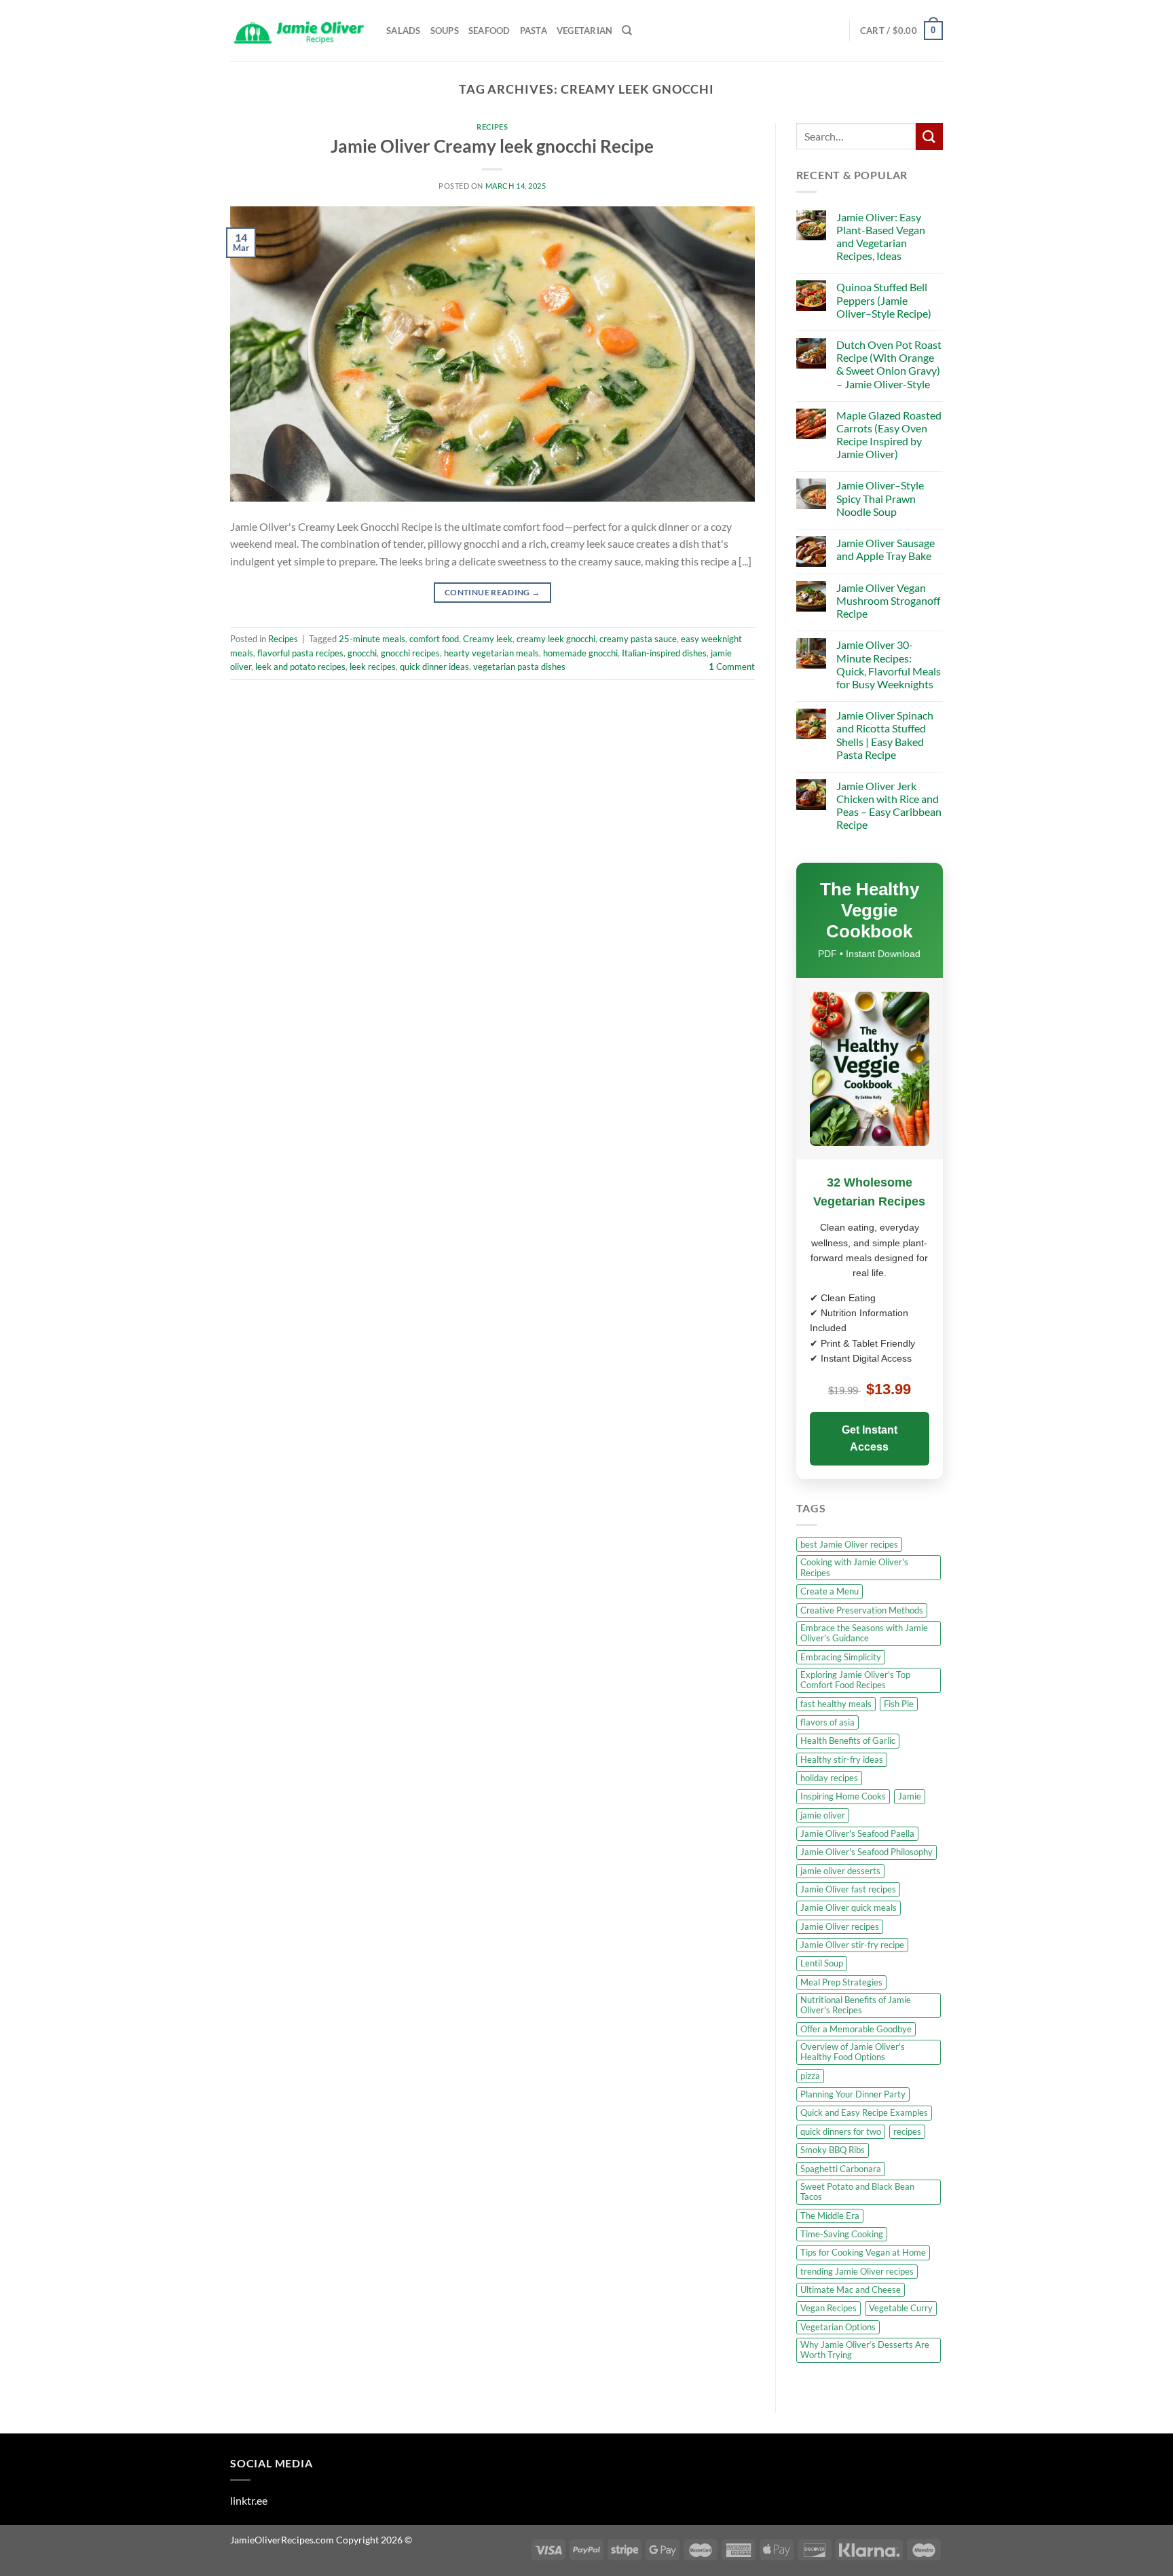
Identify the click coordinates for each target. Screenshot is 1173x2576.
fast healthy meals (836, 1704)
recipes (907, 2131)
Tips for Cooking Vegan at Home (863, 2252)
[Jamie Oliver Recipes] (298, 31)
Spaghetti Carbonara (841, 2169)
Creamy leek (488, 639)
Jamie (910, 1796)
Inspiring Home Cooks (843, 1796)
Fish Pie (899, 1704)
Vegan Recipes (828, 2308)
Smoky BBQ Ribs (833, 2150)
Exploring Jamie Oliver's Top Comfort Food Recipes (855, 1680)
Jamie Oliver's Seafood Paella (857, 1833)
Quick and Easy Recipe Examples (864, 2112)
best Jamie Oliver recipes (849, 1544)
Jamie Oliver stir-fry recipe (852, 1945)
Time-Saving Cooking (842, 2234)
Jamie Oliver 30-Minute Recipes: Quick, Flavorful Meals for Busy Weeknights (889, 664)
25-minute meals (372, 639)
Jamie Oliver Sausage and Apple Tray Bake (886, 549)
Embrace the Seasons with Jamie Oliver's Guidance (864, 1633)
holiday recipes (829, 1778)
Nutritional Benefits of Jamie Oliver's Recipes (856, 2005)
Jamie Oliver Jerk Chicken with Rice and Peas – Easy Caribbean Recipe (889, 805)
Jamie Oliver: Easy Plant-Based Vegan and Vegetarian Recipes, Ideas (881, 237)
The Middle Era (830, 2216)
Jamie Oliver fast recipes (848, 1889)
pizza (810, 2076)
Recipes (492, 127)
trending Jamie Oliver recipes (857, 2271)
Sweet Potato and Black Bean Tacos (857, 2191)
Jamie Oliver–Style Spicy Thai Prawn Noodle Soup (880, 498)
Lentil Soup (822, 1963)
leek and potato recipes (300, 667)
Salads (404, 31)
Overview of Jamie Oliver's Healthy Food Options (853, 2052)
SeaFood (489, 31)
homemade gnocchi (580, 653)
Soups (445, 31)
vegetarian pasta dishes (519, 667)
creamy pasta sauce (638, 639)
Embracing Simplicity (841, 1657)
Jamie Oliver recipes (840, 1926)
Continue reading (492, 592)
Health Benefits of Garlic (848, 1740)
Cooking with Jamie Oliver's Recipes (854, 1567)
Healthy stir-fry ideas (842, 1759)
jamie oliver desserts (840, 1871)
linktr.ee (249, 2500)
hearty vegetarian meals (491, 653)
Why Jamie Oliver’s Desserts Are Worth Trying (865, 2350)
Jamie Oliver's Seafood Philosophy (867, 1852)
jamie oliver (823, 1815)
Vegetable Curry (901, 2308)
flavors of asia (827, 1722)
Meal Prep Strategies (841, 1982)
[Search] (627, 31)
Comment (732, 667)
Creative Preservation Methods (862, 1610)
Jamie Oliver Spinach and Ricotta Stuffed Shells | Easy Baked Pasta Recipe (885, 735)
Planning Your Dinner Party (853, 2094)
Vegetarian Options (838, 2327)
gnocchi (362, 653)
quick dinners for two (841, 2131)
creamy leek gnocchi (556, 639)
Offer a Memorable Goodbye (856, 2029)
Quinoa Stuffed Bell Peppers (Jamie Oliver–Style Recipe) (884, 300)
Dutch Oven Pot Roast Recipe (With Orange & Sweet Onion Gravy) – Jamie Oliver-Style (889, 364)
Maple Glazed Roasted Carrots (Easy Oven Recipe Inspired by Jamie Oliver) (889, 435)
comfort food (434, 639)
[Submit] (929, 136)
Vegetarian (585, 31)
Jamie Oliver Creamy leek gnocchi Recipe (492, 146)
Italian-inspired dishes (664, 653)
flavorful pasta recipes (300, 653)
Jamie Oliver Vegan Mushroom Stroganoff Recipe (888, 600)
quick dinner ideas (434, 667)
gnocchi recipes (410, 653)
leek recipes (373, 667)
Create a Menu (830, 1591)
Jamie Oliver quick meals (849, 1907)
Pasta (534, 31)
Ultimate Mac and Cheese (851, 2290)
